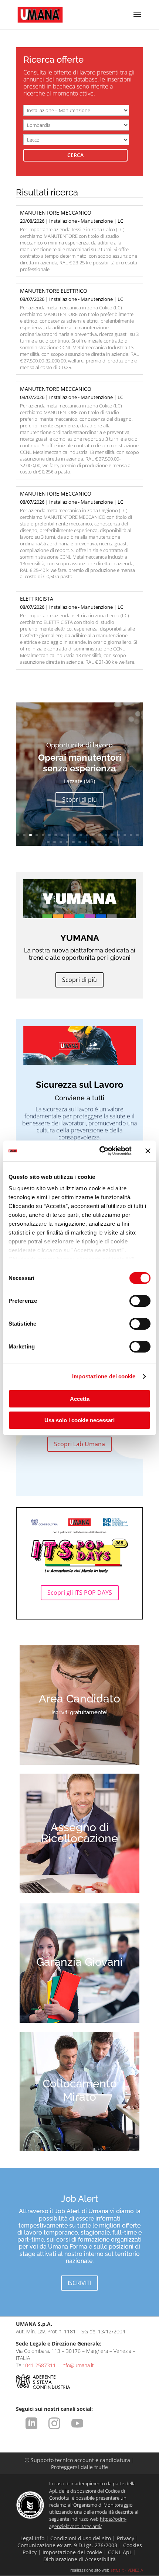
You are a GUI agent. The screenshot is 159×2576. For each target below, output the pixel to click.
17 (119, 835)
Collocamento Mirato (80, 2090)
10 (75, 835)
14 (100, 835)
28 (92, 842)
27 (86, 842)
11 (81, 835)
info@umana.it (78, 2365)
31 (111, 842)
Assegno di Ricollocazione (79, 1833)
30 (105, 842)
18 (125, 835)
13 (93, 835)
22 (55, 842)
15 (106, 835)
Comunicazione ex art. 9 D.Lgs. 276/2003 (67, 2545)
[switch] (140, 1301)
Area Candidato (79, 1699)
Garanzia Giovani (79, 1962)
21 (48, 842)
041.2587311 (40, 2365)
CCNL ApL (120, 2552)
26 (80, 842)
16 (112, 835)
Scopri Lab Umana (79, 1444)
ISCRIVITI (79, 2283)
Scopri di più (79, 808)
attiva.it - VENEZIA (127, 2570)
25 (73, 842)
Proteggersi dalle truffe (79, 2467)
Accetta (80, 1399)
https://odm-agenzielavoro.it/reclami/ (88, 2522)
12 (87, 835)
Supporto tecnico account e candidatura (78, 2460)
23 (61, 842)
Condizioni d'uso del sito (81, 2538)
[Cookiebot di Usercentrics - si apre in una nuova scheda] (100, 1151)
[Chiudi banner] (148, 1151)
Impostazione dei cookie (104, 1376)
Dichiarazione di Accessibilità (79, 2559)
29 (99, 842)
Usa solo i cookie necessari (79, 1420)
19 (131, 835)
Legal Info (32, 2538)
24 (67, 842)
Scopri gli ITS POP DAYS (80, 1593)
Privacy (126, 2538)
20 (137, 835)
